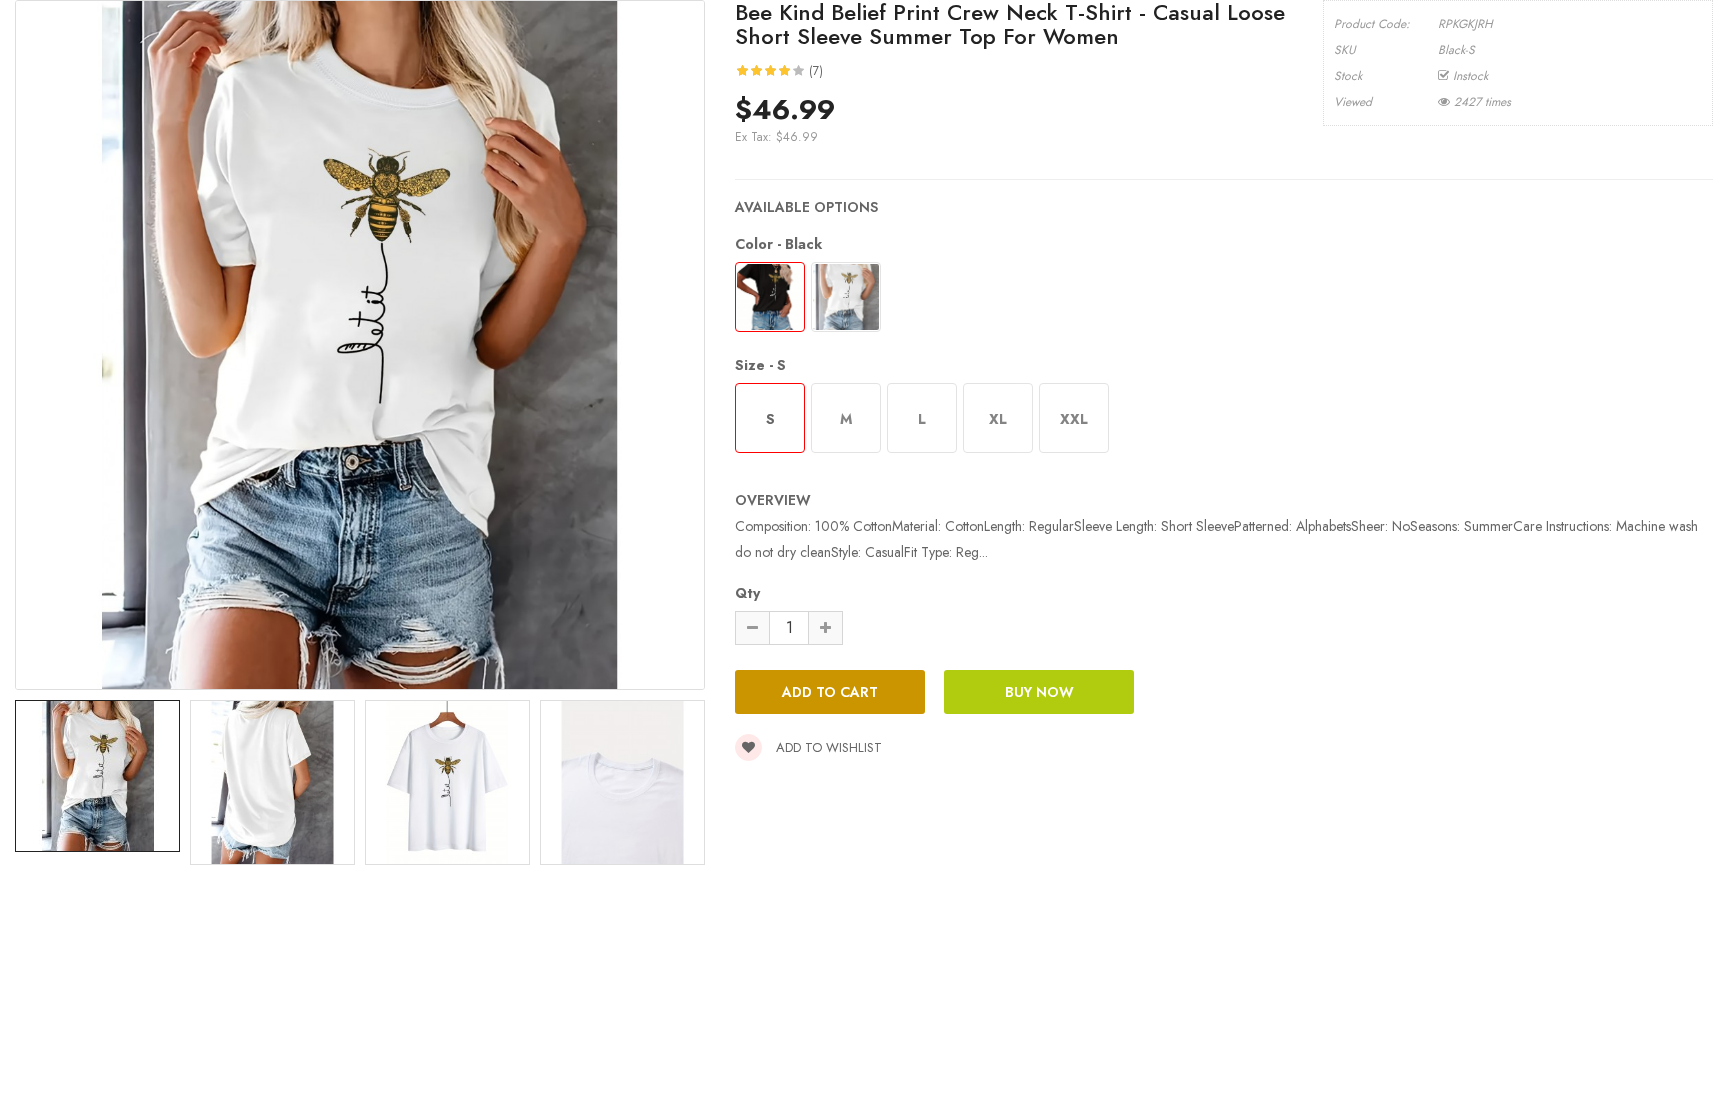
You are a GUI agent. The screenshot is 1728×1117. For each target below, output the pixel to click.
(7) (816, 71)
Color (778, 244)
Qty (747, 593)
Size (760, 365)
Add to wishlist (827, 747)
